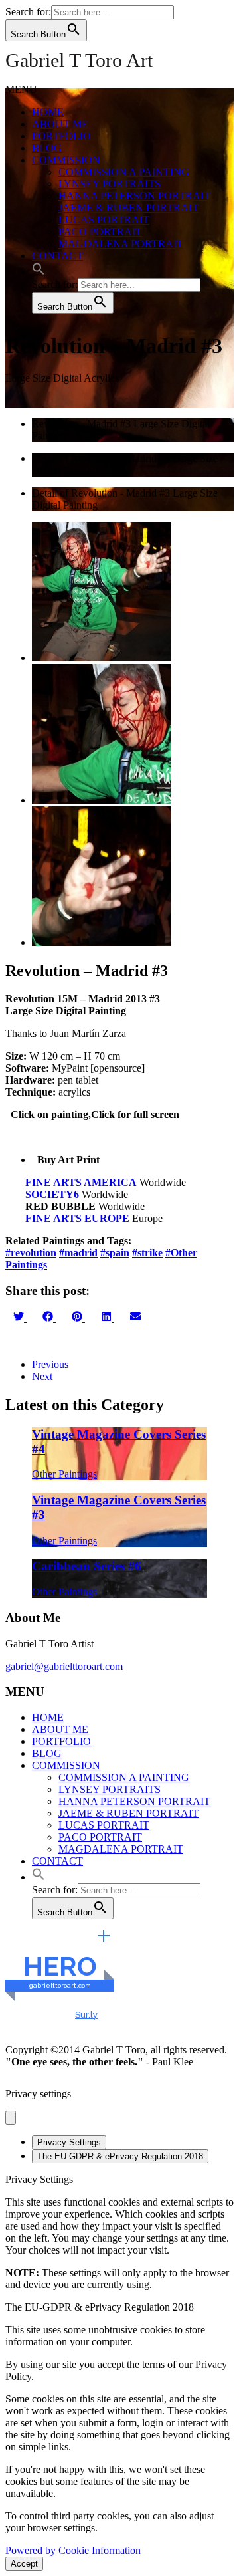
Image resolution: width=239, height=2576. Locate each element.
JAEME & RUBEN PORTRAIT (128, 208)
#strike (147, 1253)
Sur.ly (86, 2015)
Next (42, 1376)
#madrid (78, 1253)
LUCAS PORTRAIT (104, 220)
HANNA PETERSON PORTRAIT (134, 196)
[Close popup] (11, 2118)
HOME (48, 112)
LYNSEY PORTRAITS (110, 184)
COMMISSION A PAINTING (124, 172)
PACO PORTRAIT (100, 232)
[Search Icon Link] (39, 272)
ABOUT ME (60, 124)
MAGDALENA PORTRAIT (121, 244)
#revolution (31, 1253)
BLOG (47, 148)
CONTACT (57, 256)
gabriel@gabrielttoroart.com (64, 1666)
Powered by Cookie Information (73, 2550)
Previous (50, 1364)
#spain (115, 1253)
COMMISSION (66, 160)
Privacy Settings (69, 2142)
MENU (21, 89)
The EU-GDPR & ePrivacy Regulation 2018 (120, 2156)
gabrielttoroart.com (60, 1985)
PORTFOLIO (61, 136)
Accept (24, 2564)
